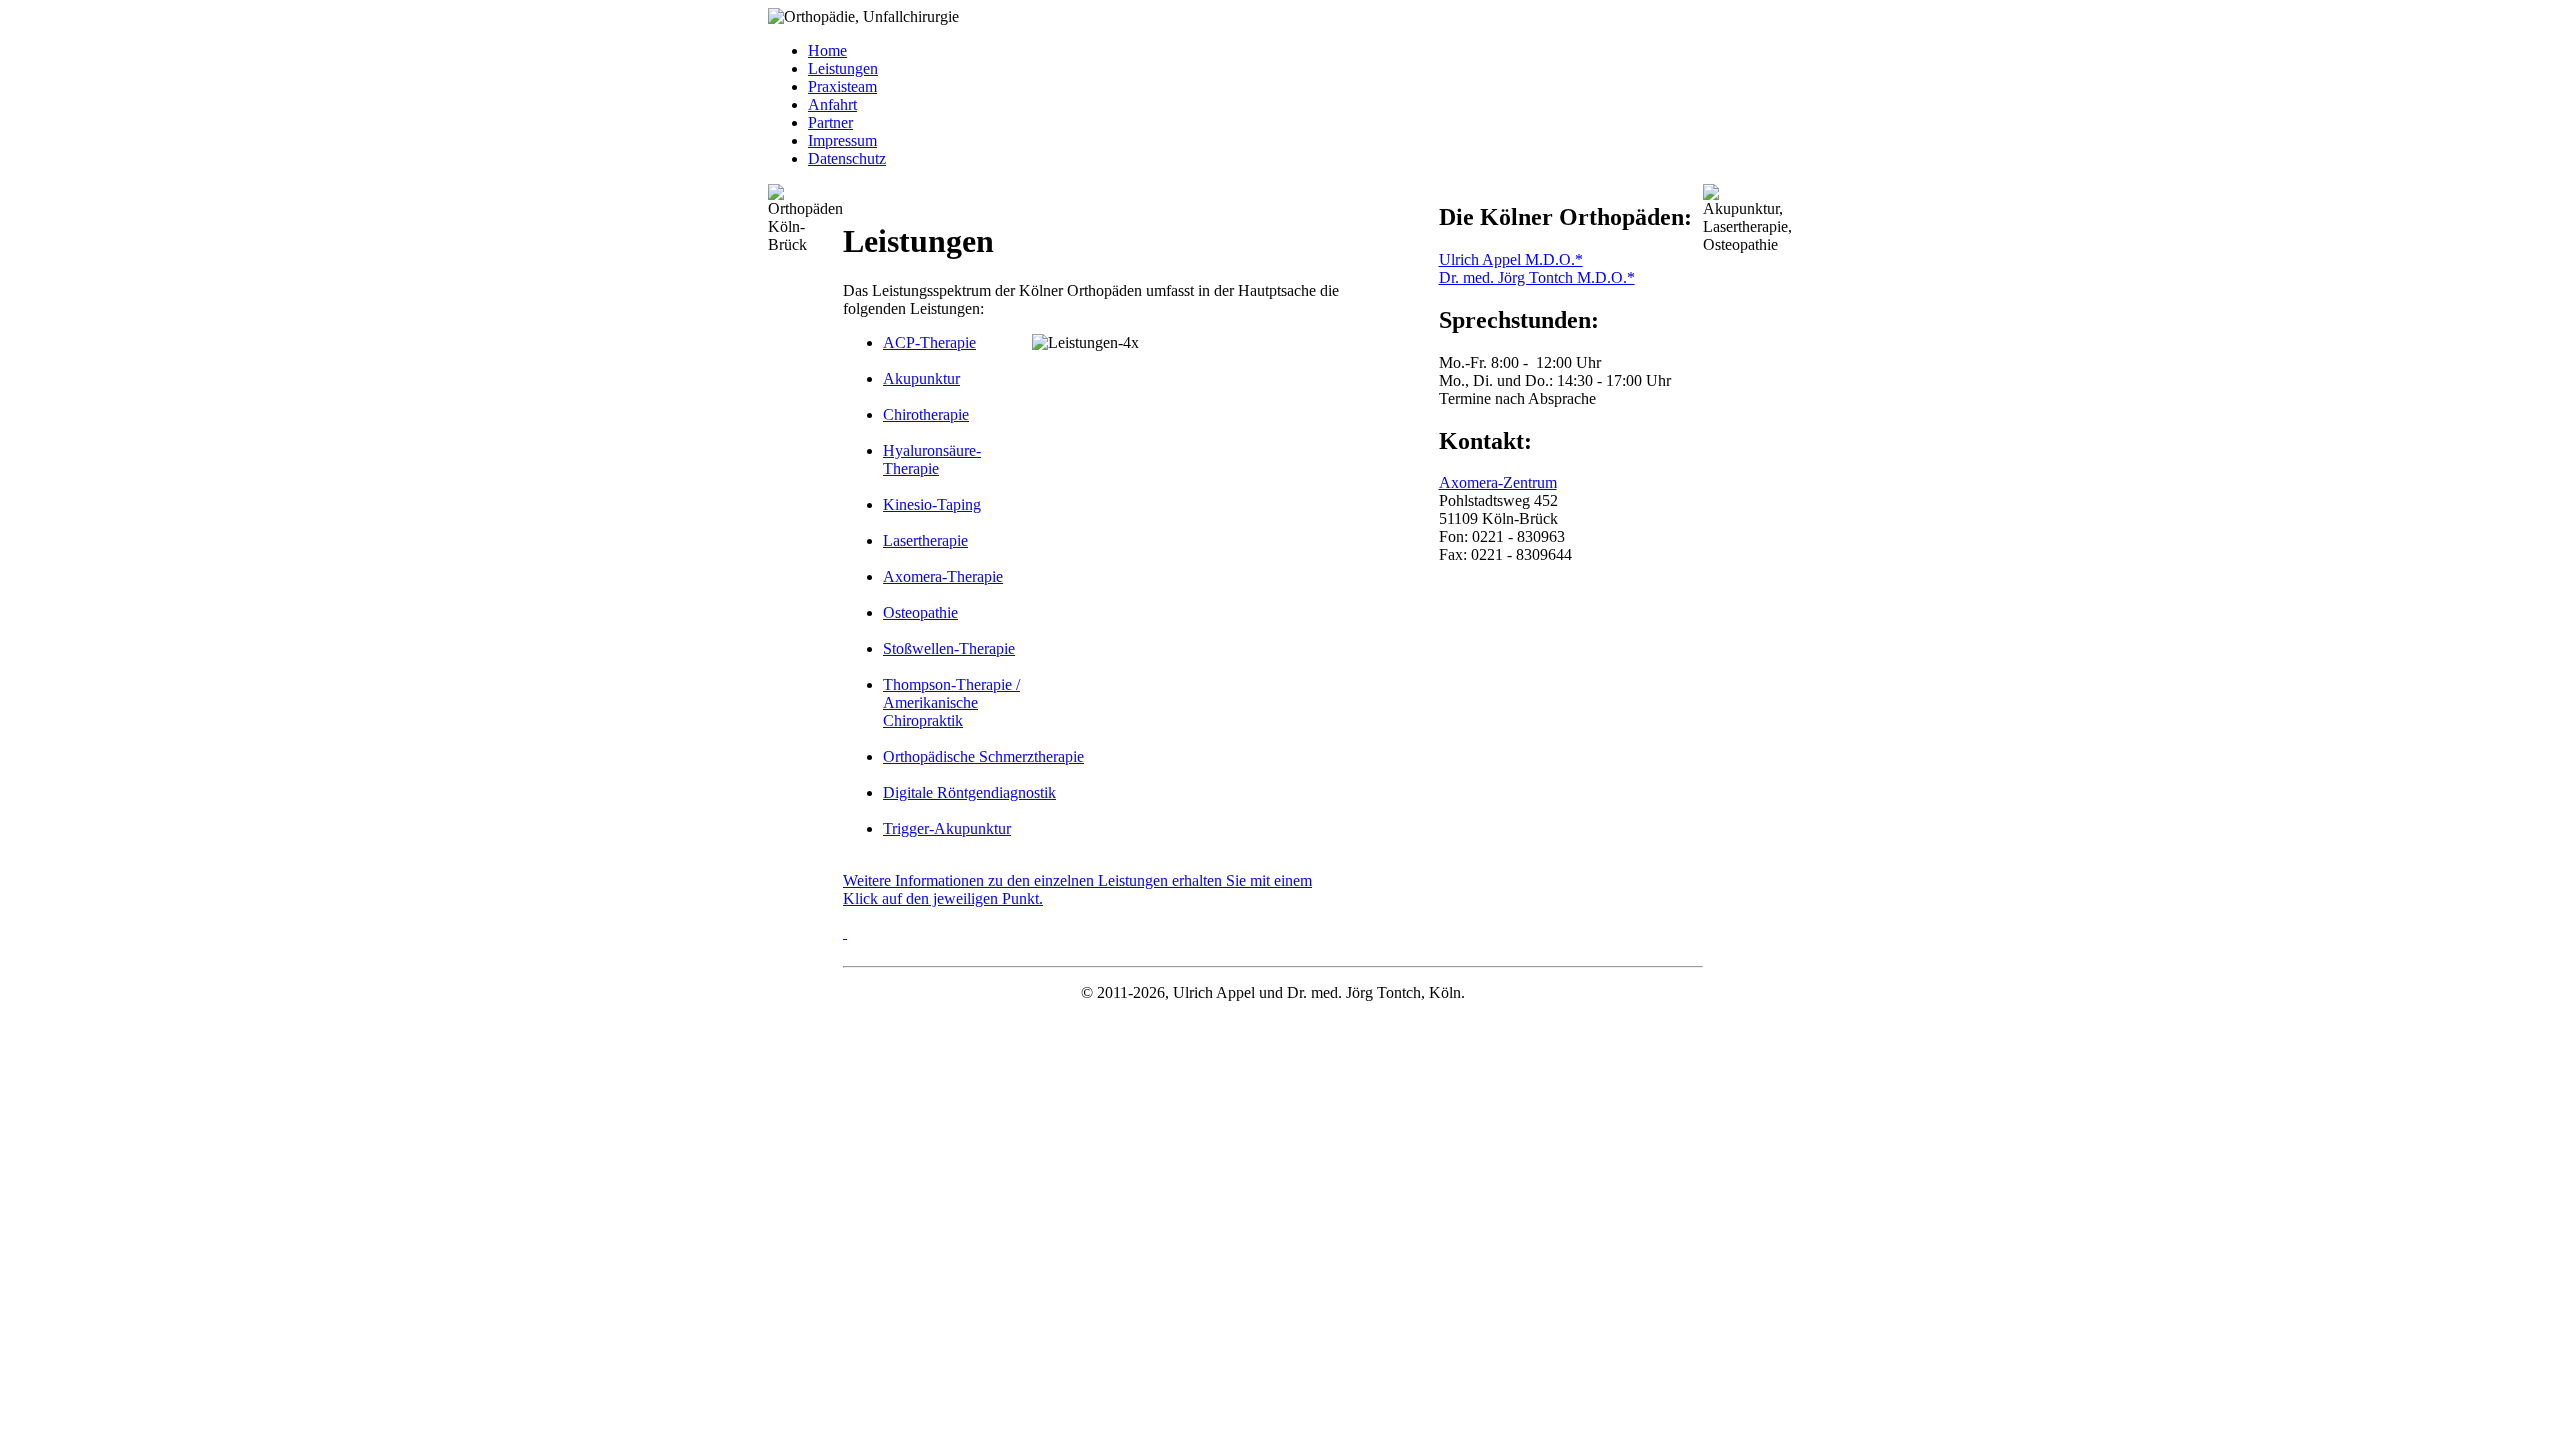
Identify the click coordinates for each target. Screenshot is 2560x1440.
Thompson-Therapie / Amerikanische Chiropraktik (951, 702)
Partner (830, 122)
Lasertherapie (925, 540)
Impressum (842, 140)
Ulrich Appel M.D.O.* (1511, 259)
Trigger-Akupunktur (947, 828)
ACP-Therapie (929, 342)
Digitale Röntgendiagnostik (969, 792)
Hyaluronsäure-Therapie (932, 459)
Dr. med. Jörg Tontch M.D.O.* (1537, 277)
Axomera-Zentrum (1498, 482)
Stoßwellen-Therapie (949, 648)
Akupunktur (921, 378)
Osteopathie (920, 612)
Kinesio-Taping (932, 504)
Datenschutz (847, 158)
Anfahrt (832, 104)
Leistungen (843, 68)
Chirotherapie (926, 414)
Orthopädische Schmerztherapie (983, 756)
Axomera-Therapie (943, 576)
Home (827, 50)
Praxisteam (842, 86)
